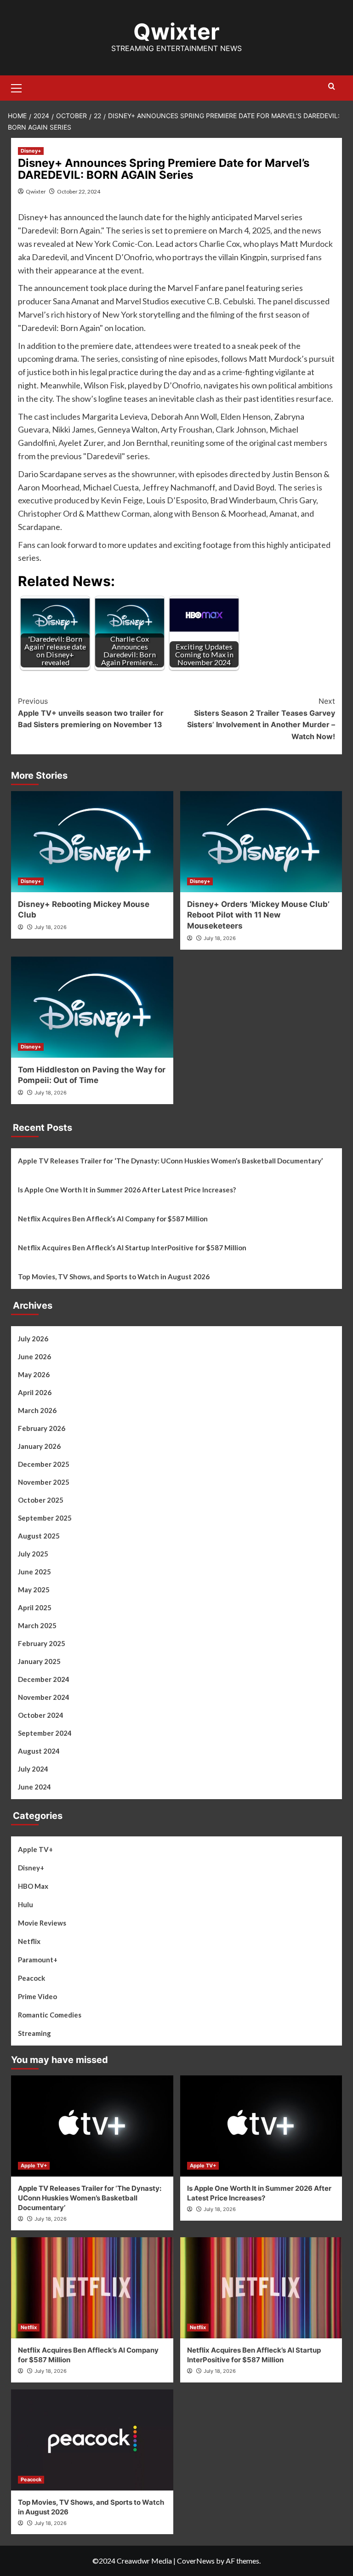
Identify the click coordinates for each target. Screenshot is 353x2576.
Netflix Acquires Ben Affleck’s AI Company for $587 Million (113, 1219)
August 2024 (39, 1751)
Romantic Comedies (50, 2015)
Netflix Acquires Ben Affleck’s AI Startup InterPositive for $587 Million (132, 1248)
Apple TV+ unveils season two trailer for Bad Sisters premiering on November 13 (91, 713)
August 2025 (39, 1536)
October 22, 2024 (79, 191)
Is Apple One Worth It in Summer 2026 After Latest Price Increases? (127, 1190)
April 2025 (35, 1607)
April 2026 (35, 1392)
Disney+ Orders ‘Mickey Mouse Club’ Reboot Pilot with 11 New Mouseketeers (258, 915)
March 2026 (37, 1410)
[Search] (332, 87)
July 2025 (33, 1554)
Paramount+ (38, 1960)
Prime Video (37, 1996)
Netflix (29, 1941)
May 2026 (34, 1374)
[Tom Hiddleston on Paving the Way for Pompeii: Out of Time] (92, 1007)
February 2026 (42, 1428)
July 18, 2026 (51, 927)
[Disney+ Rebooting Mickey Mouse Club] (92, 842)
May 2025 (34, 1590)
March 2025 (37, 1625)
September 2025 (45, 1518)
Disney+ (31, 151)
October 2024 (41, 1715)
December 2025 (44, 1464)
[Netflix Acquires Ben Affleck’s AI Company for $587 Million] (92, 2288)
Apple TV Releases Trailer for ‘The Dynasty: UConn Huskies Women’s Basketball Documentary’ (170, 1161)
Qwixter (176, 31)
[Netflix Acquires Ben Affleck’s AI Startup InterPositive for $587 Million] (261, 2288)
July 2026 (33, 1339)
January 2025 (39, 1661)
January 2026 (39, 1446)
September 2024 (45, 1733)
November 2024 (44, 1697)
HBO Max (33, 1886)
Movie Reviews (42, 1923)
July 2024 (33, 1769)
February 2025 (42, 1643)
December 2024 (44, 1679)
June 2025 (34, 1572)
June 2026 (34, 1356)
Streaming (34, 2033)
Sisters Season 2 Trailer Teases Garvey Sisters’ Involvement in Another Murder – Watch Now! (261, 719)
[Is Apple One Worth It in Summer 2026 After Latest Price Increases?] (261, 2126)
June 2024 (34, 1787)
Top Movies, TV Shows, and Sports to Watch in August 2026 (114, 1277)
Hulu (26, 1904)
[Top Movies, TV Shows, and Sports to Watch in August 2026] (92, 2440)
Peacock (31, 1978)
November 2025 (44, 1482)
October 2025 (41, 1500)
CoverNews (196, 2561)
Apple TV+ (35, 1849)
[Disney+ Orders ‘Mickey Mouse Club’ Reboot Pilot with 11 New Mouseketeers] (261, 842)
